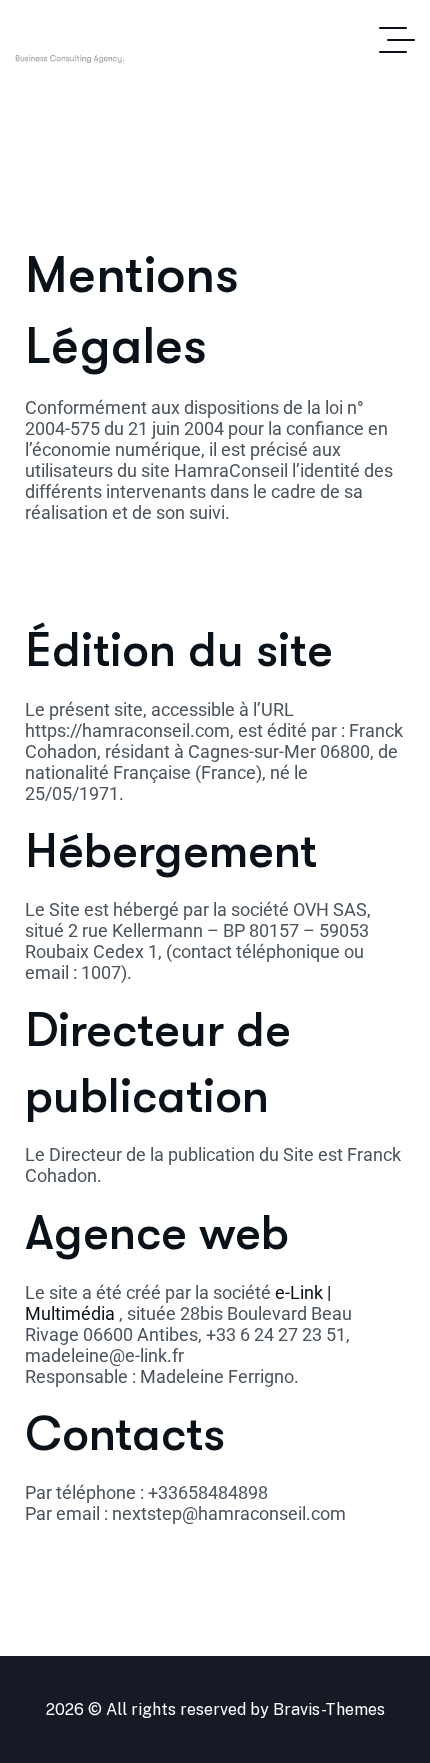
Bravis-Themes (329, 1709)
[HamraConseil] (118, 40)
